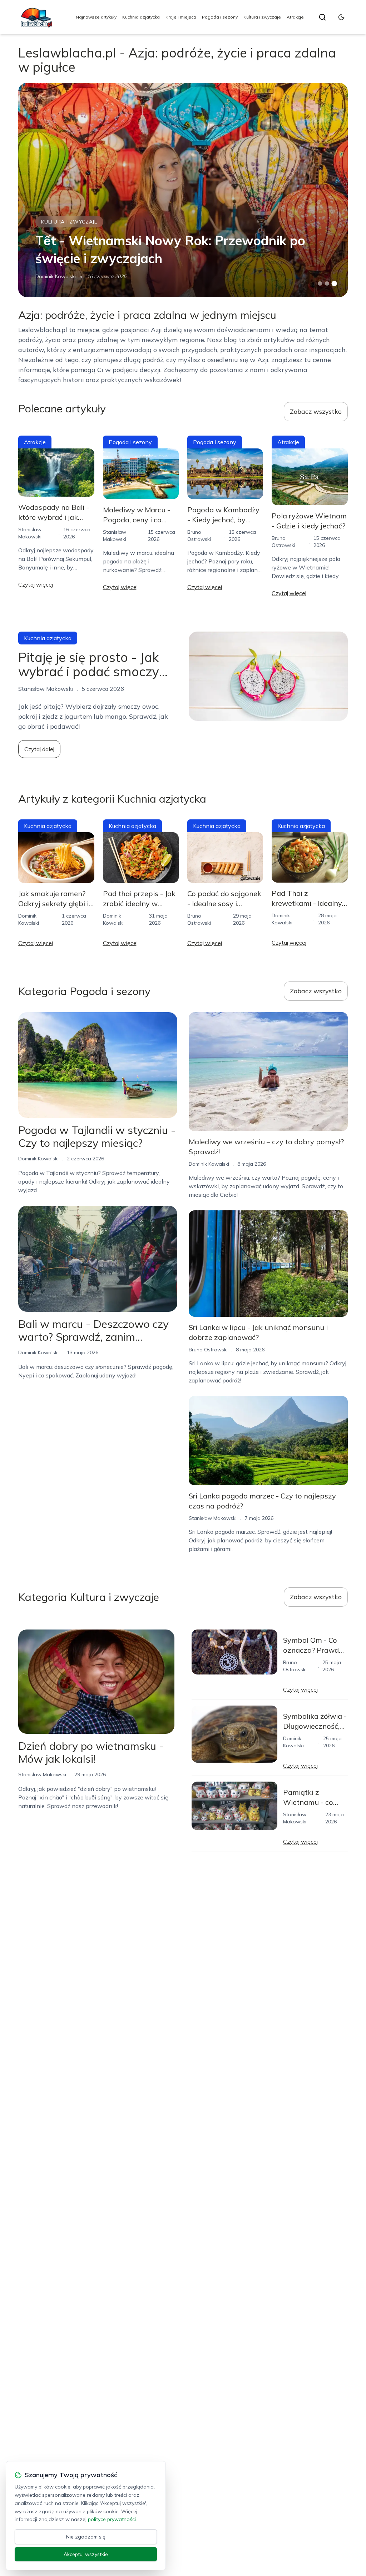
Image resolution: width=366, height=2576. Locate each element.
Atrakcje (295, 17)
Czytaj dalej (39, 749)
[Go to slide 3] (334, 284)
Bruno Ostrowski (208, 1350)
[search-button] (322, 17)
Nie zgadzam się (86, 2537)
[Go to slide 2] (327, 283)
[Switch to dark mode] (341, 17)
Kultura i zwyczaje (262, 17)
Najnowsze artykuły (96, 17)
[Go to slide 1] (320, 283)
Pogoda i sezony (220, 17)
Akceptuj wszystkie (86, 2554)
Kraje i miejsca (181, 17)
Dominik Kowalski (56, 276)
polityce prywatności (112, 2519)
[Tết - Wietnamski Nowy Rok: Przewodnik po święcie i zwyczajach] (183, 190)
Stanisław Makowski (213, 1518)
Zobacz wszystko (316, 411)
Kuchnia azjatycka (141, 17)
